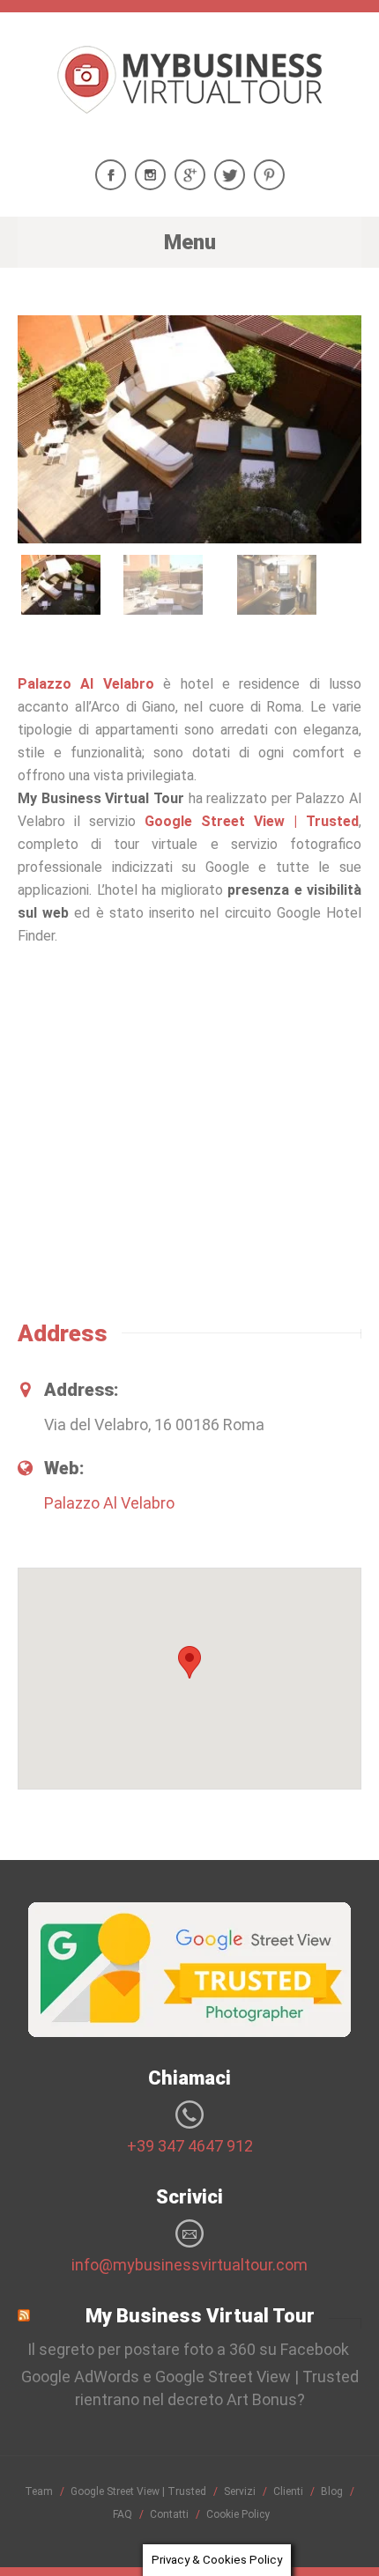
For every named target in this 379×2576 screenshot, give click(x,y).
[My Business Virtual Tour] (189, 98)
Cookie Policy (238, 2514)
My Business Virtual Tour (200, 2316)
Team (39, 2491)
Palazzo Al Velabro (90, 684)
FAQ (123, 2514)
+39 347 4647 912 (190, 2146)
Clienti (288, 2491)
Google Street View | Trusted (252, 821)
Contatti (169, 2514)
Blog (332, 2491)
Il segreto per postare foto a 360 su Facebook (190, 2349)
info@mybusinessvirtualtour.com (189, 2265)
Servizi (240, 2491)
